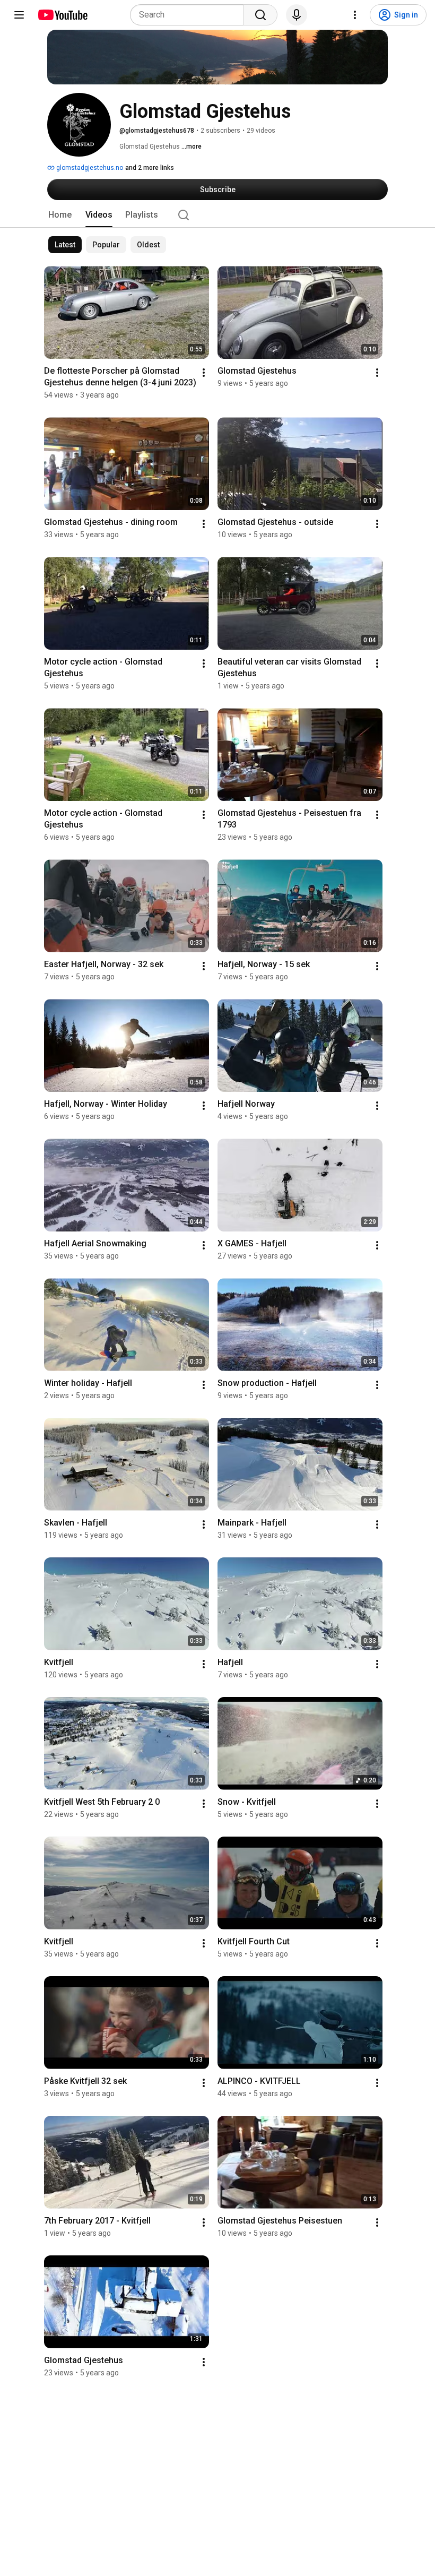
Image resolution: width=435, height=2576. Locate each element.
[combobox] (190, 15)
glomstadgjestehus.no (89, 168)
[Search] (260, 15)
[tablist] (217, 215)
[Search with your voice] (297, 15)
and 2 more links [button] (150, 168)
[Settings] (355, 15)
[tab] (60, 215)
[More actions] (204, 373)
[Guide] (19, 15)
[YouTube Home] (62, 15)
